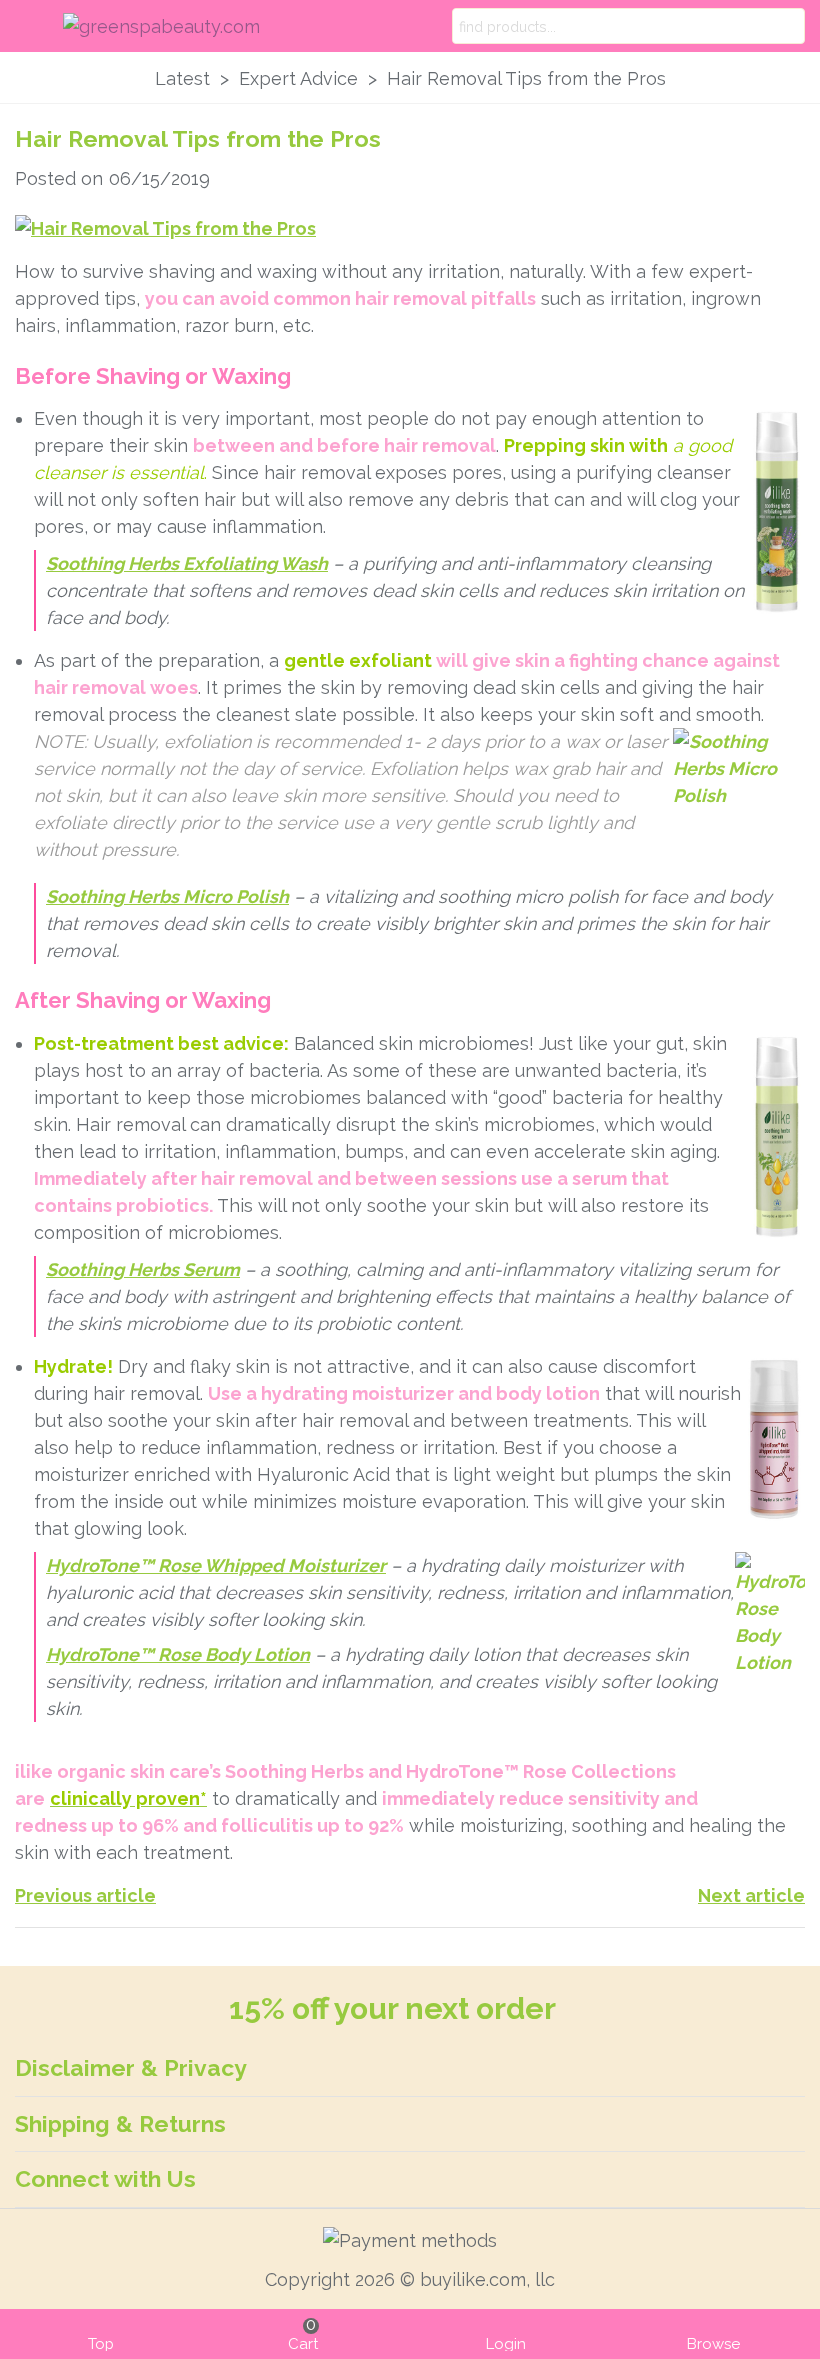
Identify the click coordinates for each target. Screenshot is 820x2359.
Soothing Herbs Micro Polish (167, 896)
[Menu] (34, 26)
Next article (751, 1895)
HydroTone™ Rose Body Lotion (178, 1654)
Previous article (85, 1895)
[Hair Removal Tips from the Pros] (165, 227)
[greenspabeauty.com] (184, 26)
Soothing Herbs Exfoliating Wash (187, 563)
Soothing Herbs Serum (143, 1269)
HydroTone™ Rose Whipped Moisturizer (216, 1565)
